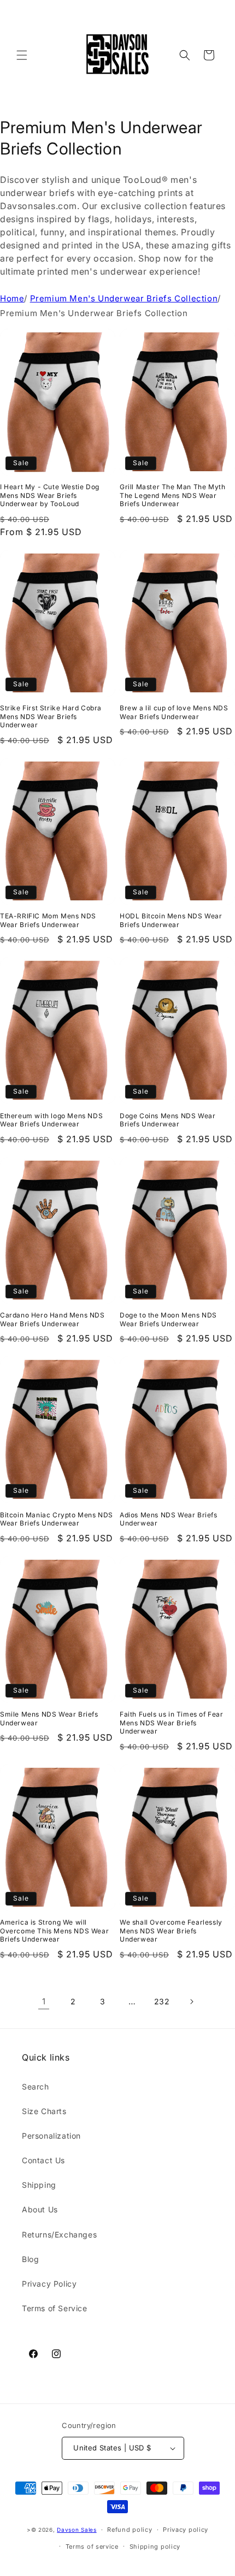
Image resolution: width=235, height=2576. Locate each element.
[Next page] (191, 2002)
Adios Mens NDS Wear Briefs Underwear (169, 1519)
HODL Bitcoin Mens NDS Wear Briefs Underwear (171, 920)
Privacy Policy (49, 2284)
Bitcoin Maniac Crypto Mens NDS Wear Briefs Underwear (57, 1519)
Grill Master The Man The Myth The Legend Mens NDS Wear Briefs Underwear (172, 495)
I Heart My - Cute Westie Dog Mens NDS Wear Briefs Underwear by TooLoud (50, 495)
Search (36, 2087)
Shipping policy (155, 2547)
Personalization (51, 2136)
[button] (22, 55)
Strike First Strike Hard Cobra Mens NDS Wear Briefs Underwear (51, 716)
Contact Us (43, 2160)
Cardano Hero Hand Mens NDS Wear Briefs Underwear (52, 1319)
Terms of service (92, 2547)
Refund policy (130, 2530)
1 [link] (44, 2001)
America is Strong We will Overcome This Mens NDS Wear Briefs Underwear (54, 1931)
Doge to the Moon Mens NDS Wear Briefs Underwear (168, 1319)
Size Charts (44, 2111)
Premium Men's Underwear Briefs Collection (124, 298)
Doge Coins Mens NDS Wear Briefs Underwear (168, 1120)
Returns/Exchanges (59, 2234)
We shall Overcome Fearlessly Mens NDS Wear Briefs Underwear (171, 1931)
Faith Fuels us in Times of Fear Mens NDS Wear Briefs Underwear (172, 1723)
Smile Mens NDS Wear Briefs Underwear (49, 1719)
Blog (30, 2259)
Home (12, 298)
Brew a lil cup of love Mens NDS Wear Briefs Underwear (174, 712)
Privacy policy (186, 2530)
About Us (40, 2209)
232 (162, 2001)
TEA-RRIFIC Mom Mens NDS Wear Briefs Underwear (48, 920)
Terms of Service (55, 2308)
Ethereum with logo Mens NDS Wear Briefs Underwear (51, 1120)
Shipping (39, 2185)
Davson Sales (77, 2530)
